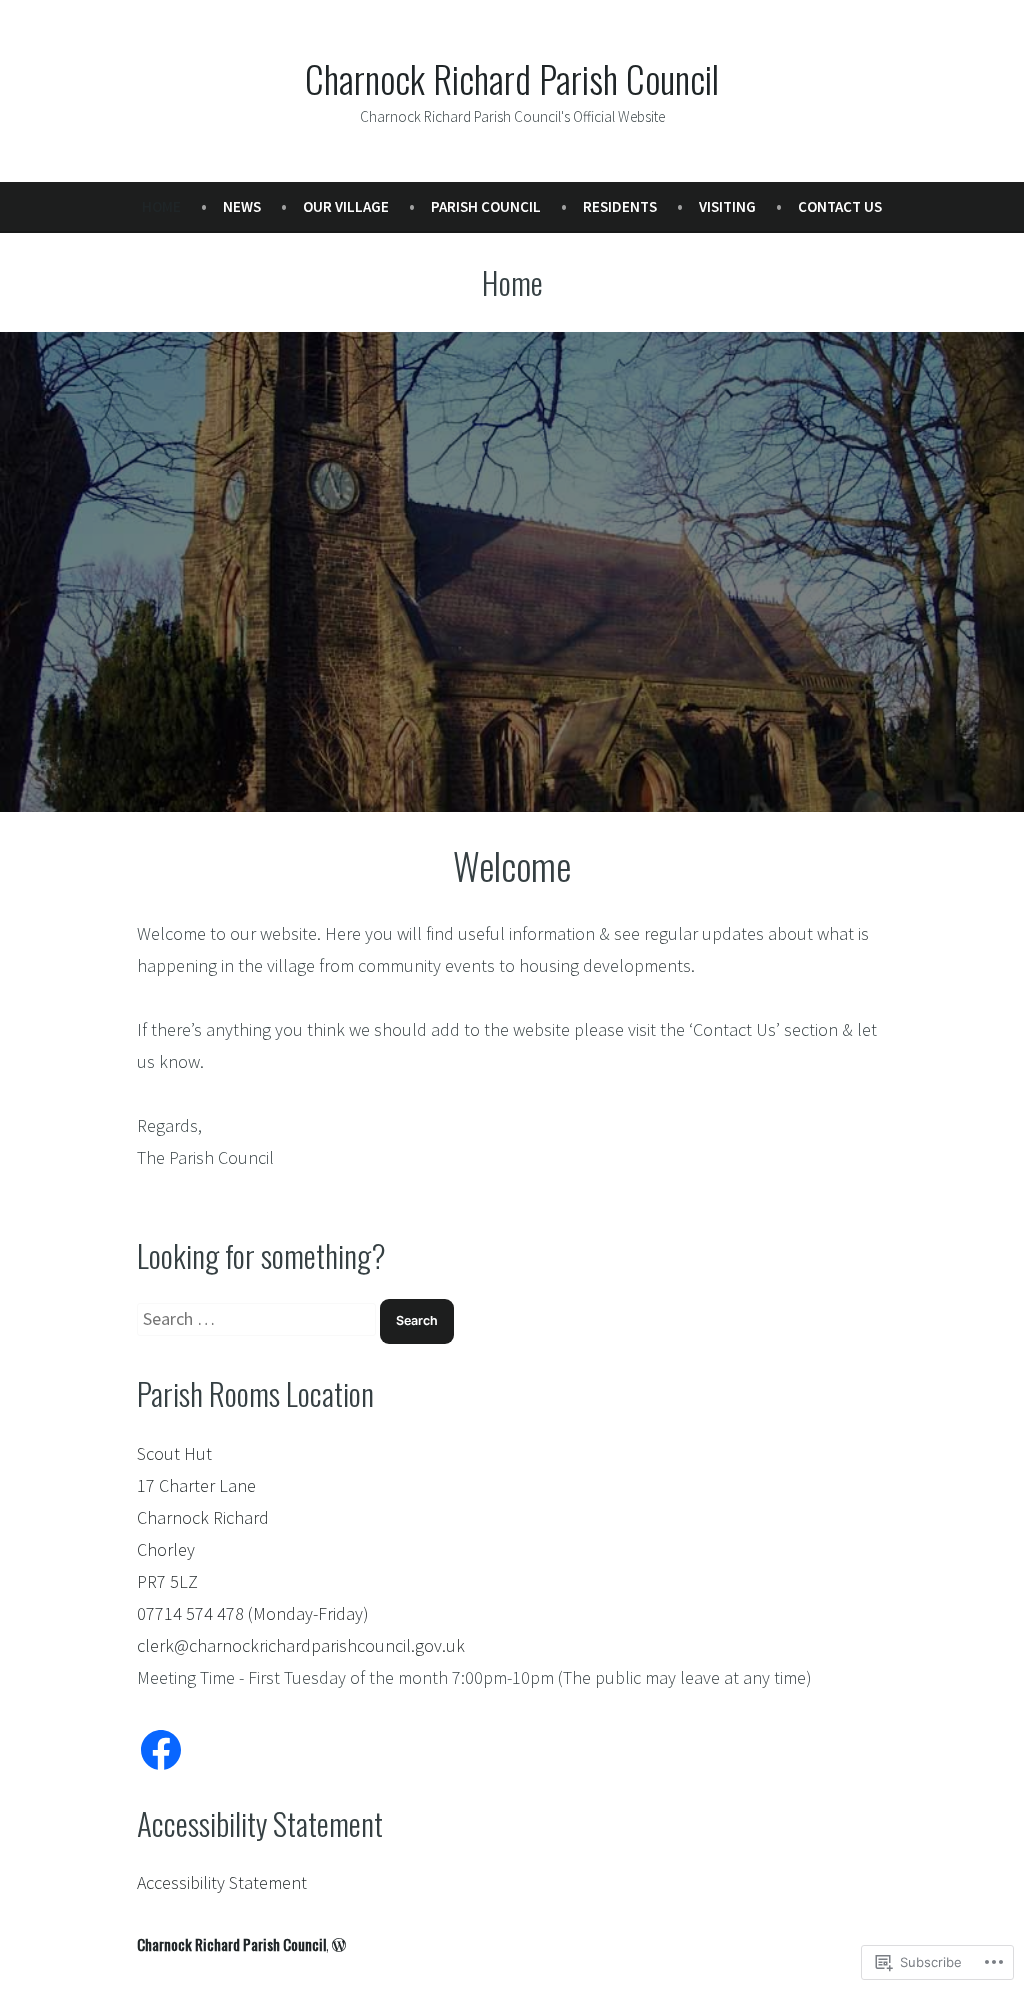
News (242, 206)
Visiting (727, 206)
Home (161, 206)
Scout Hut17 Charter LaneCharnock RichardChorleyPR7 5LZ (203, 1517)
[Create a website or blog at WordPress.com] (339, 1944)
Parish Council (486, 206)
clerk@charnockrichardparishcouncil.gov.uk (301, 1645)
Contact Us (840, 206)
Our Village (346, 206)
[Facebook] (161, 1750)
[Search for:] (258, 1318)
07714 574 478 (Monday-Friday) (253, 1613)
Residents (620, 206)
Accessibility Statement (222, 1882)
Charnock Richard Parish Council (512, 78)
